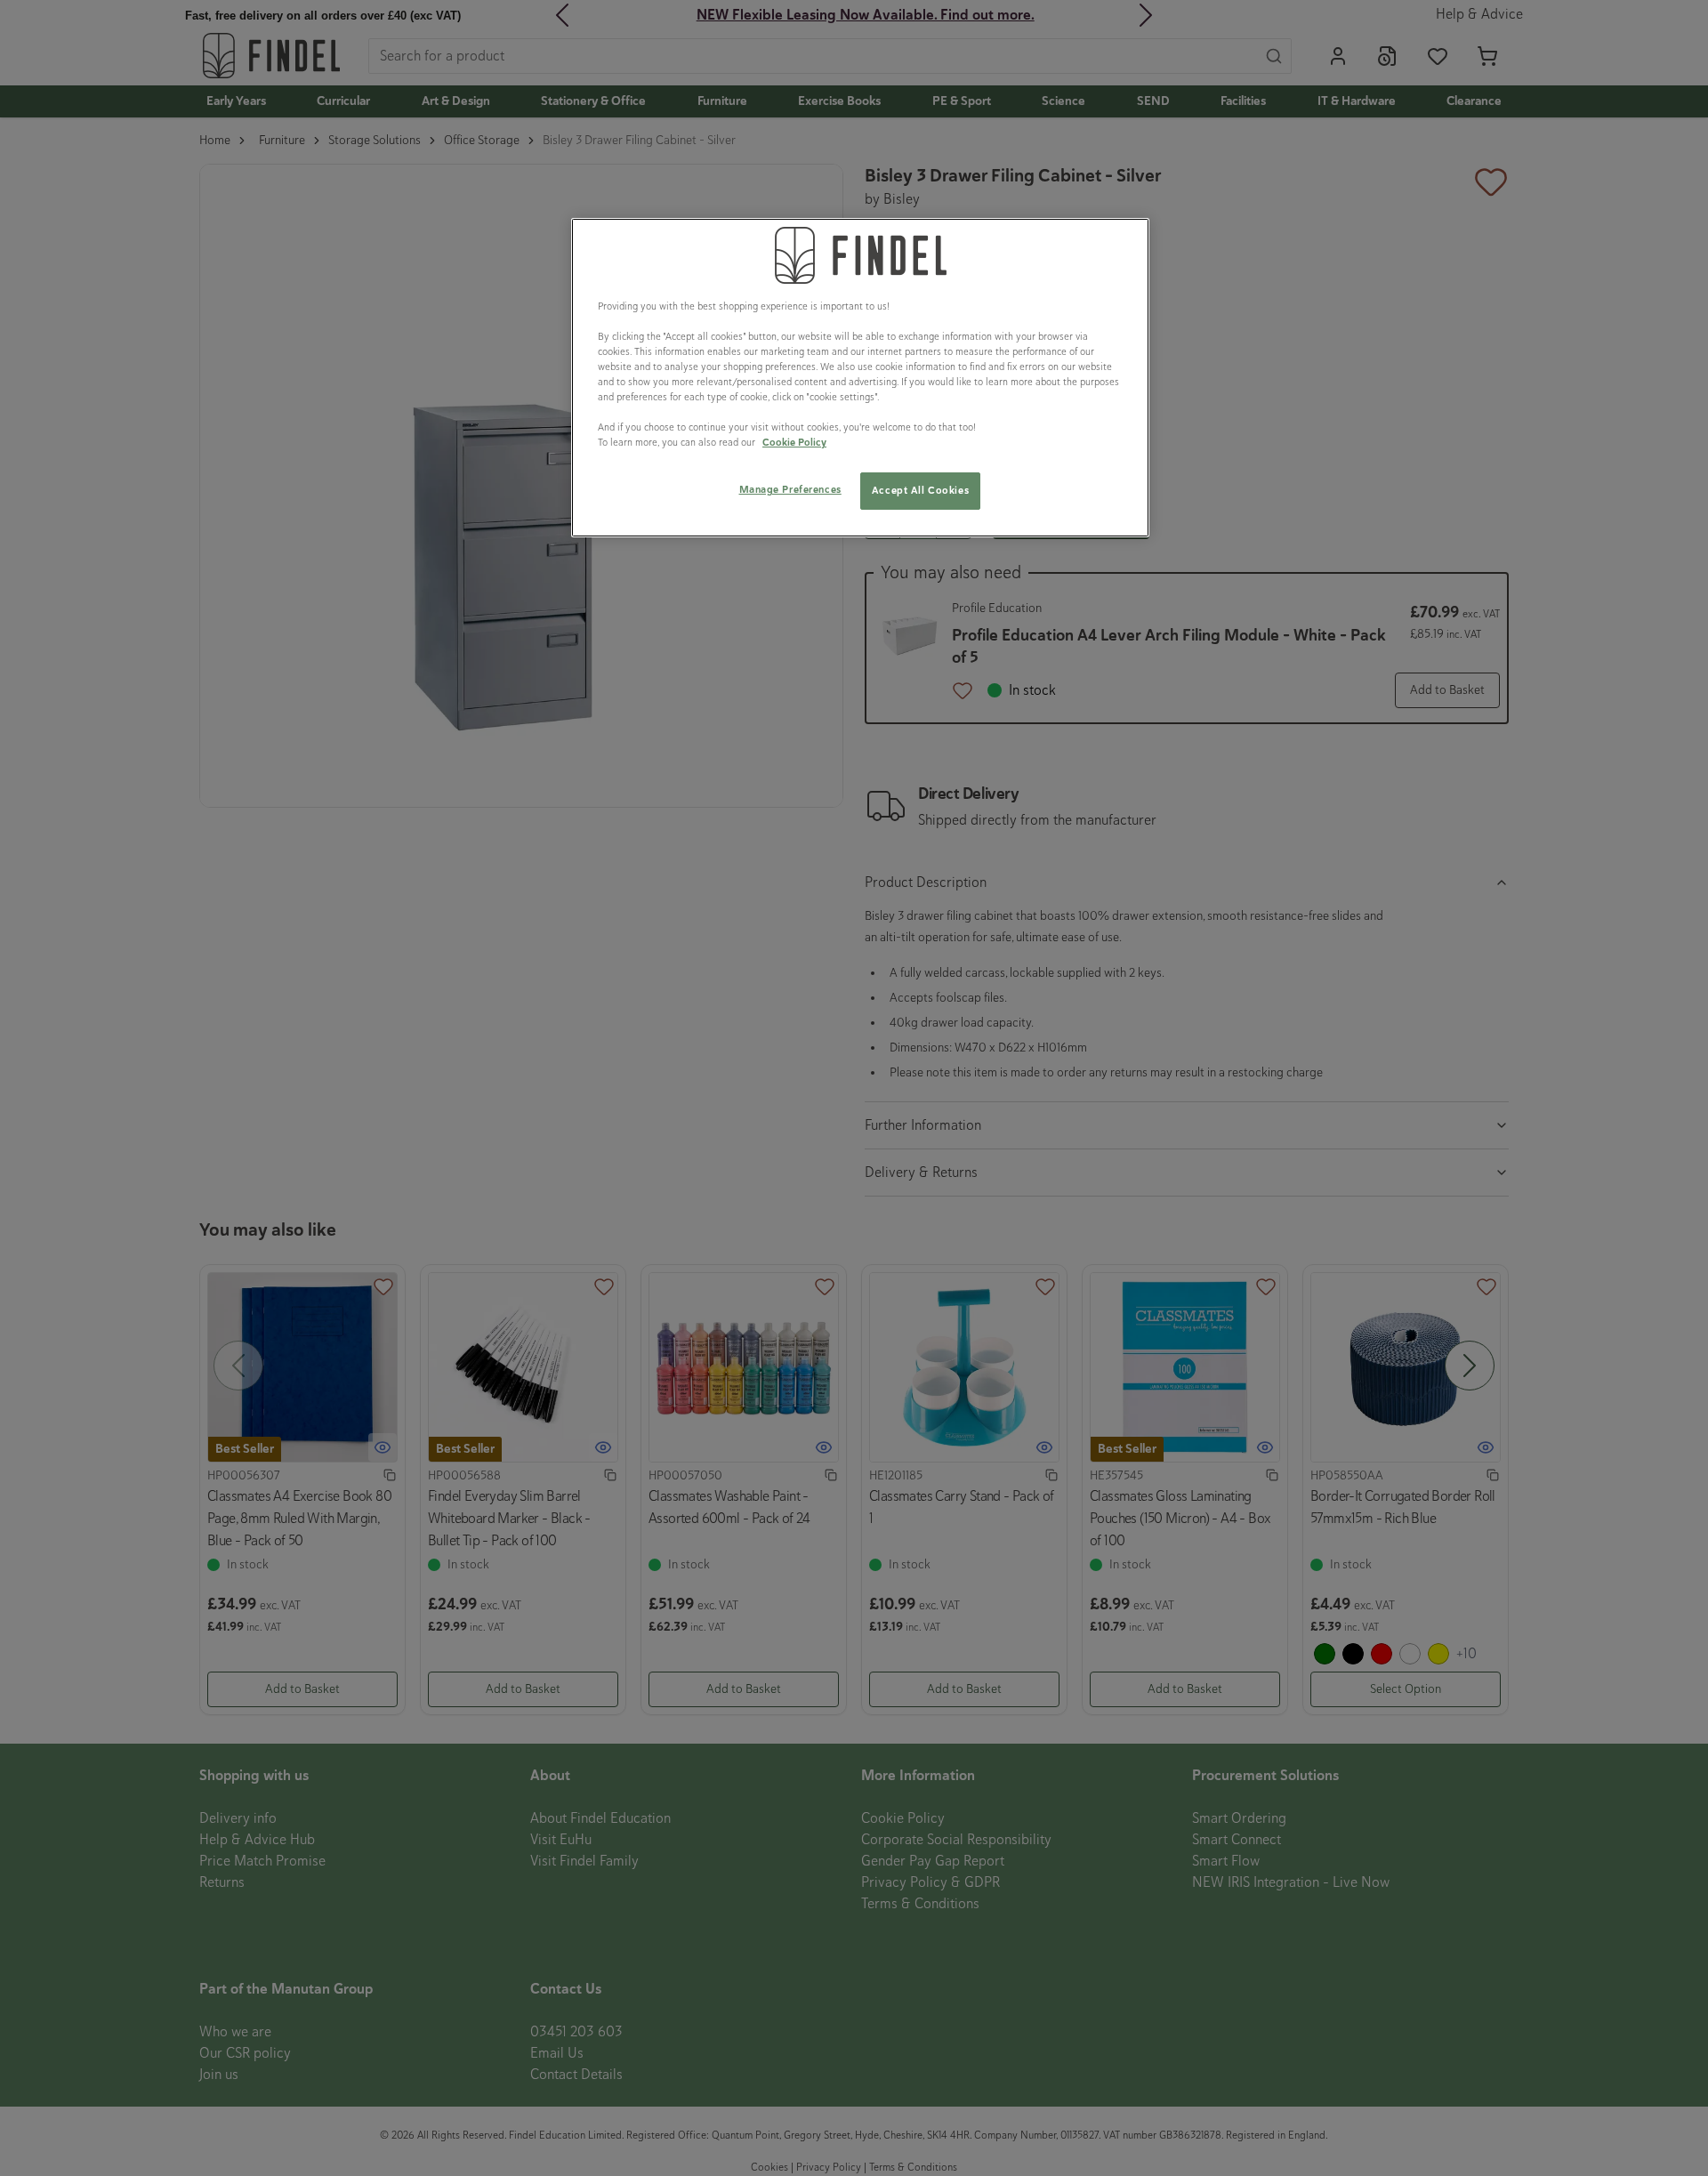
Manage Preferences (790, 489)
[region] (860, 378)
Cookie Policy (794, 442)
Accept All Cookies (920, 490)
